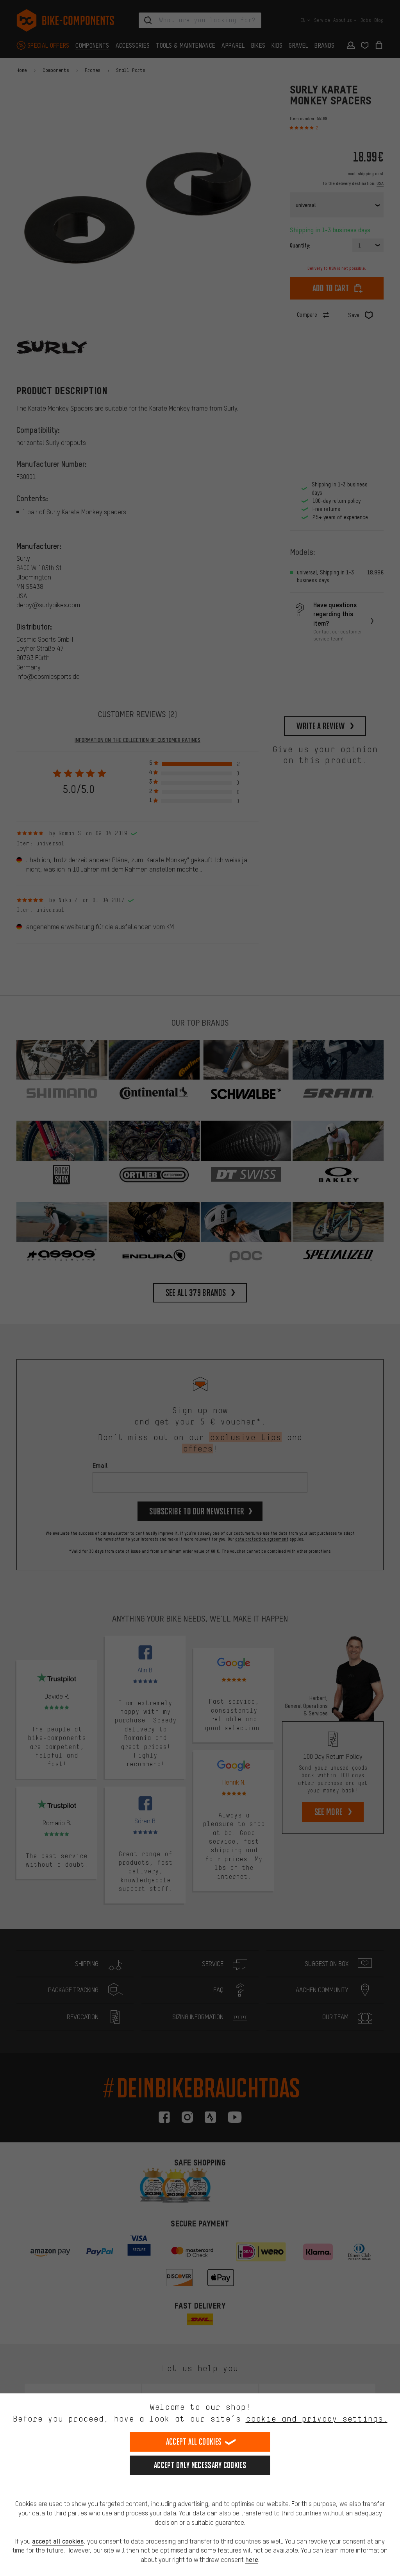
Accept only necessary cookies (200, 2465)
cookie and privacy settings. (317, 2419)
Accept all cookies (194, 2442)
